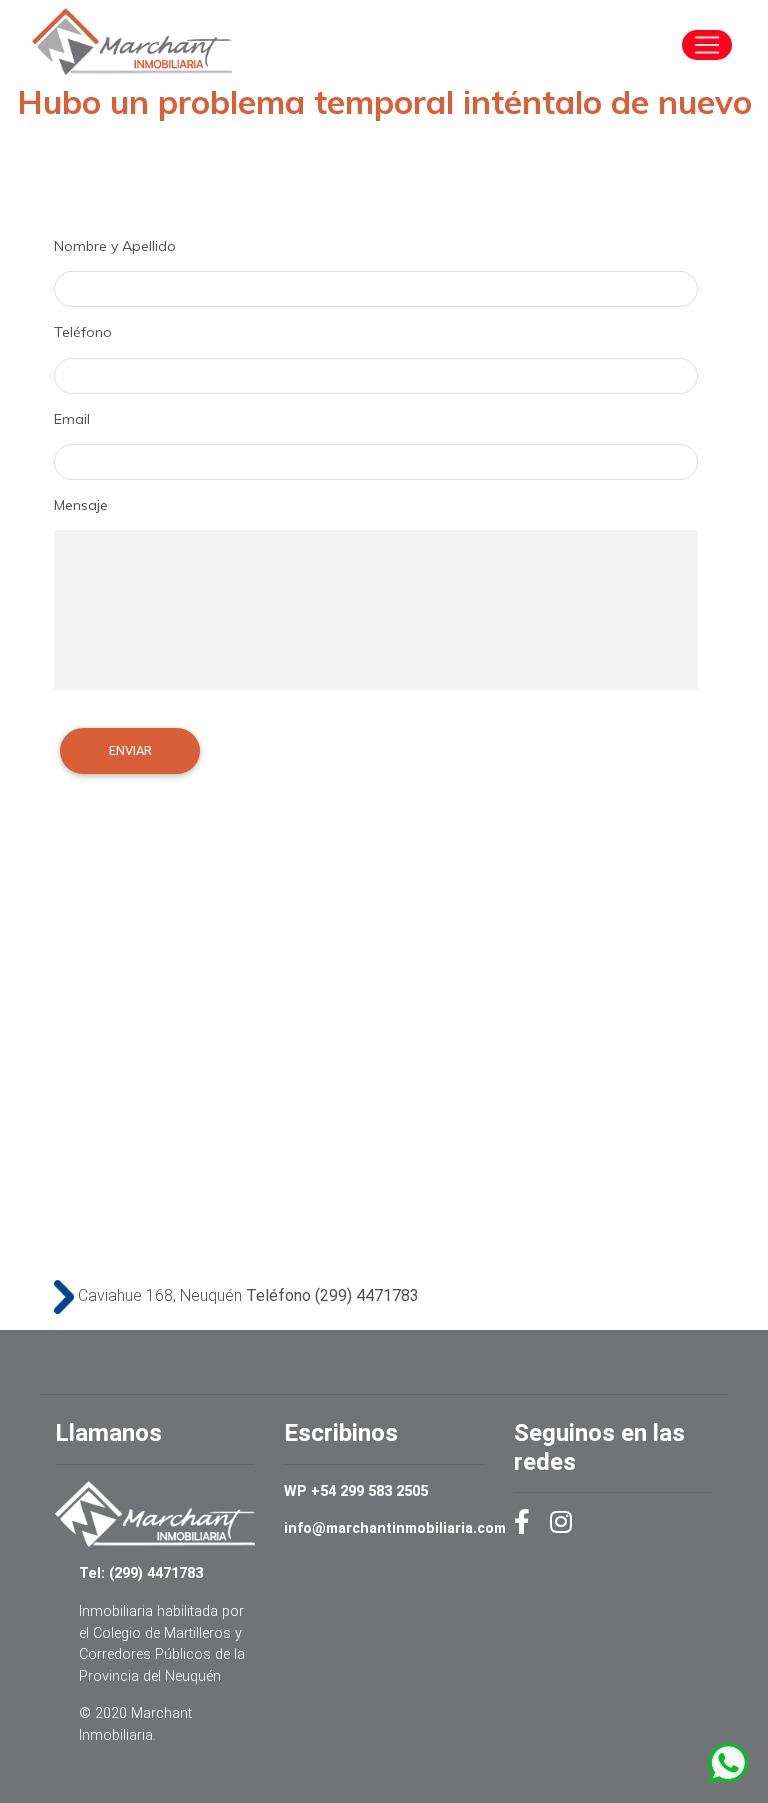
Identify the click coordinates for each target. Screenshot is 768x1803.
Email (72, 419)
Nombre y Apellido (115, 246)
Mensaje (81, 505)
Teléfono (83, 332)
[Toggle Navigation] (707, 45)
